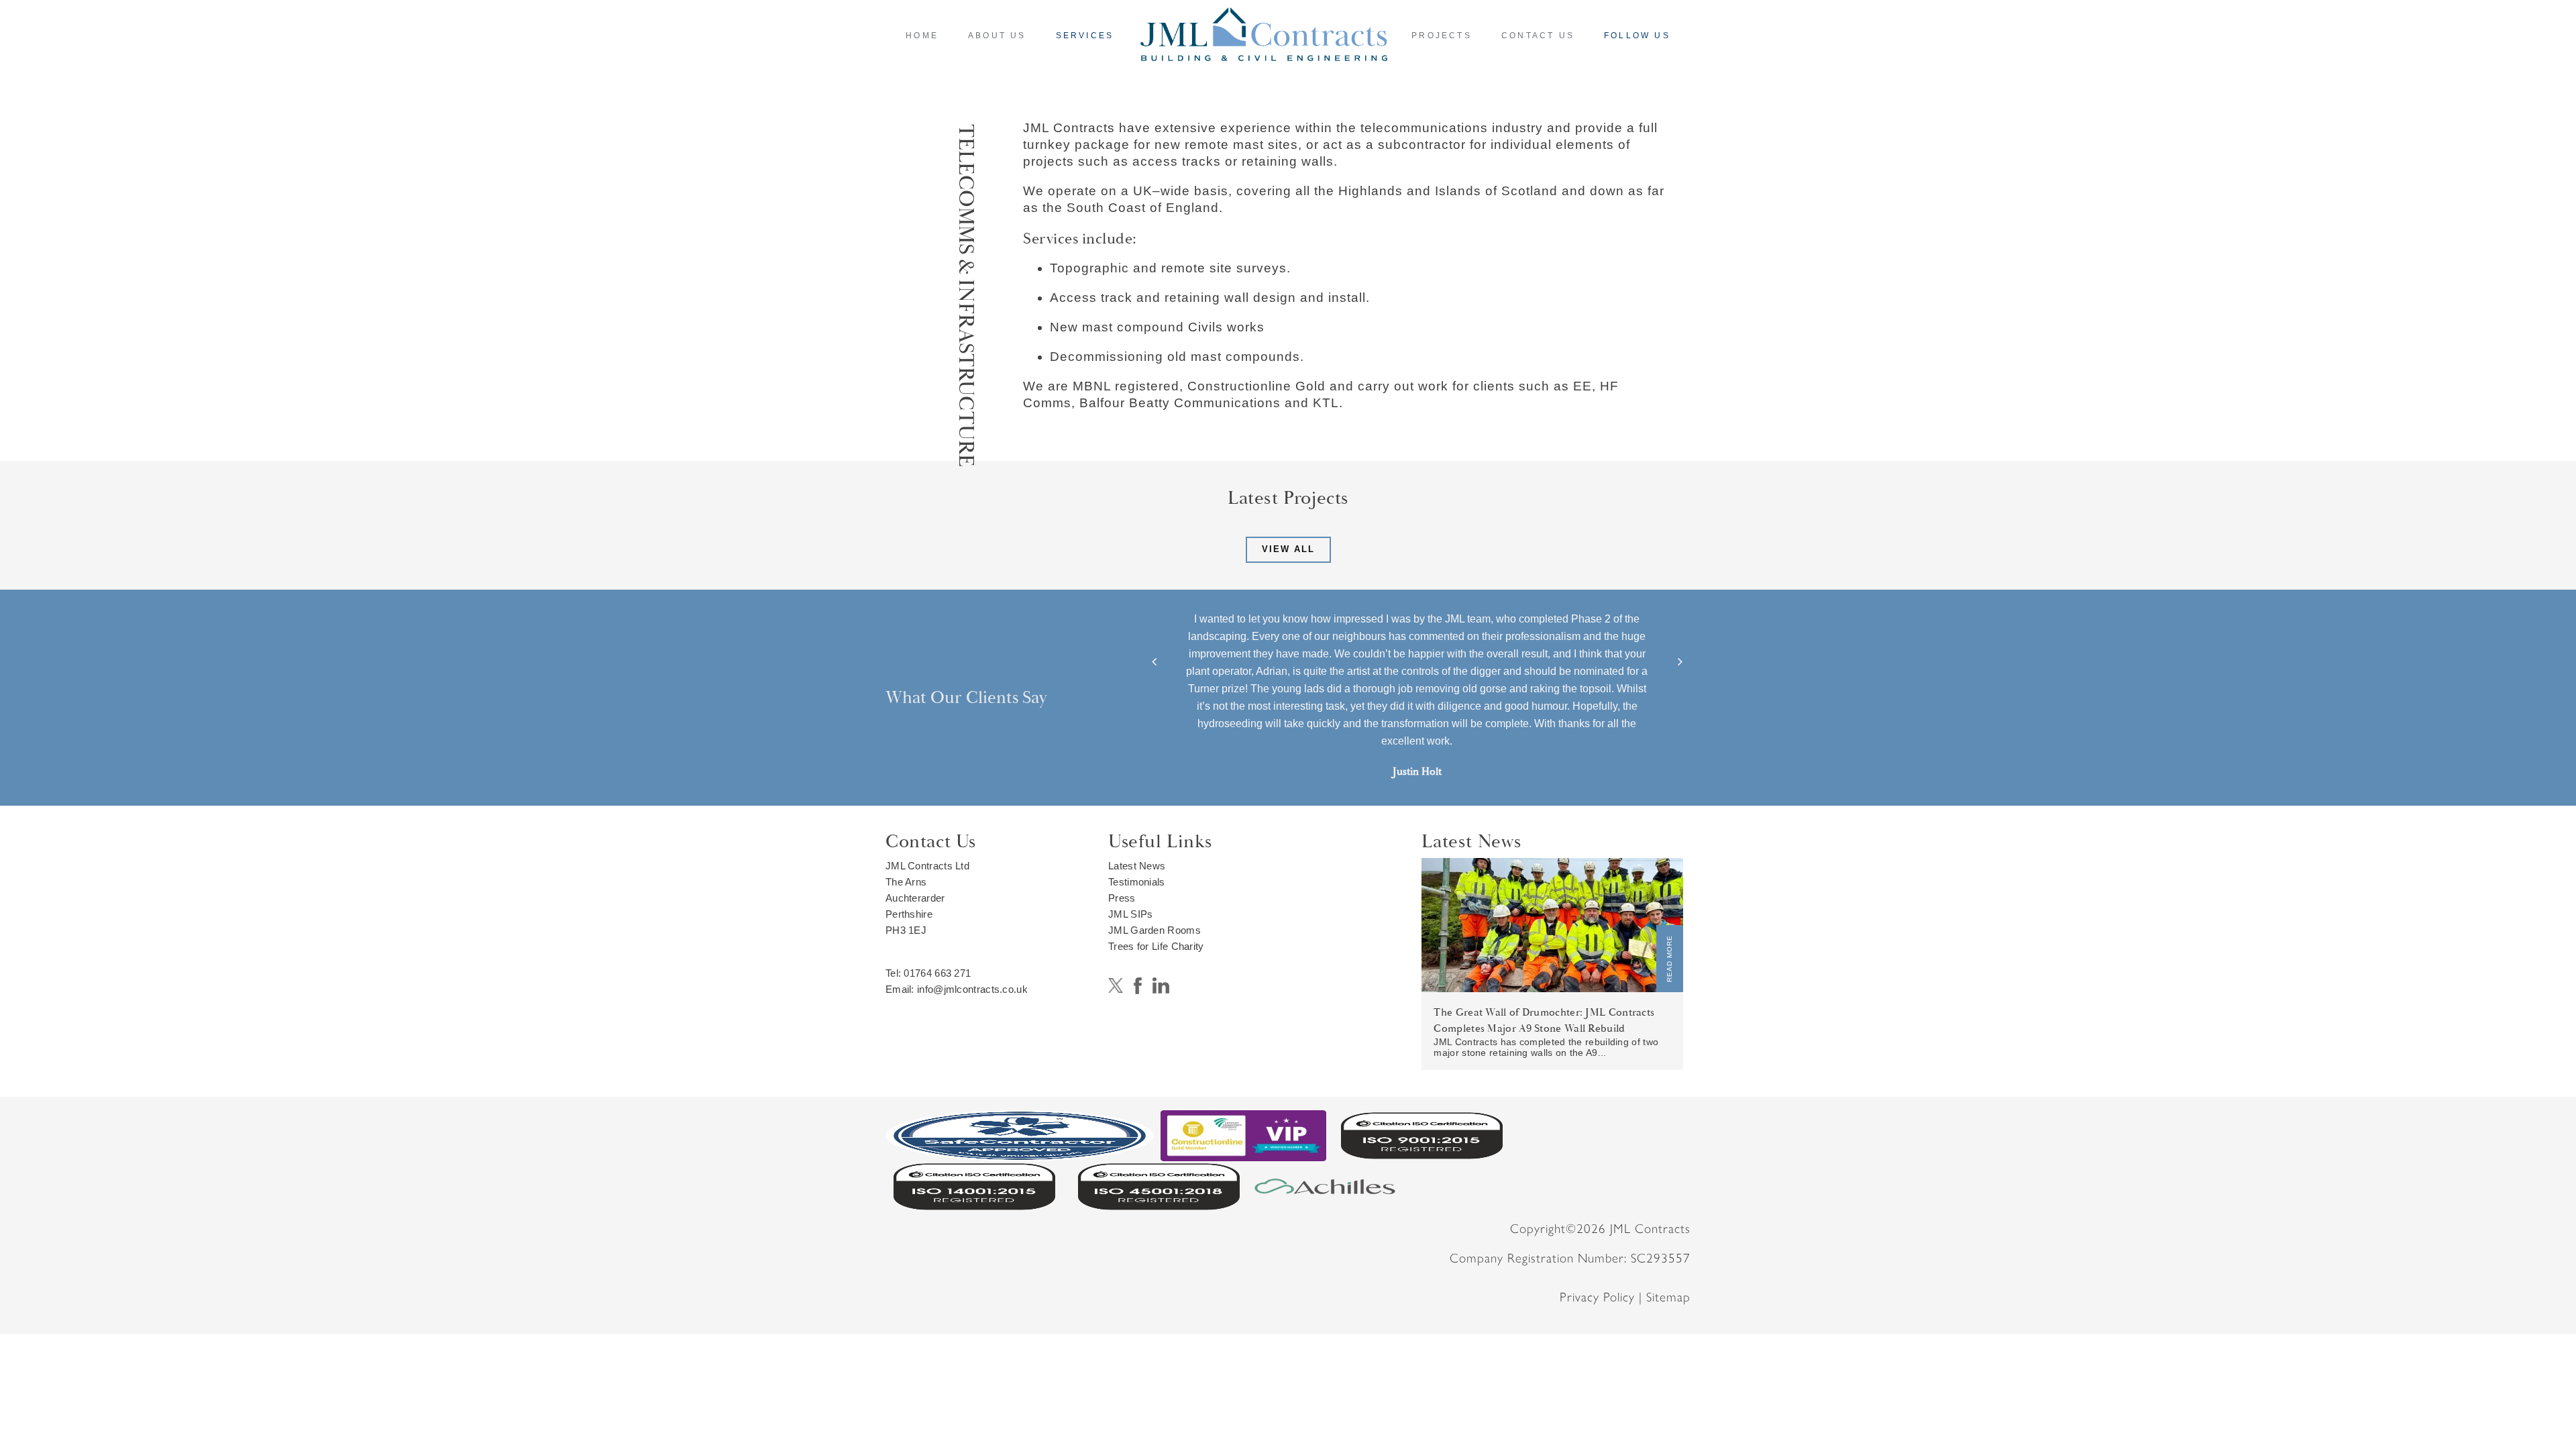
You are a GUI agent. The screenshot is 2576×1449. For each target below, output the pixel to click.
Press (1122, 898)
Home (922, 36)
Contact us (1538, 36)
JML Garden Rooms (1155, 930)
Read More (1669, 959)
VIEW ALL (1288, 549)
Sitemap (1668, 1297)
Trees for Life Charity (1156, 946)
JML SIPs (1130, 914)
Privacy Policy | (1603, 1297)
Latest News (1137, 866)
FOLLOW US (1637, 36)
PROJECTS (1442, 36)
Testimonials (1137, 882)
